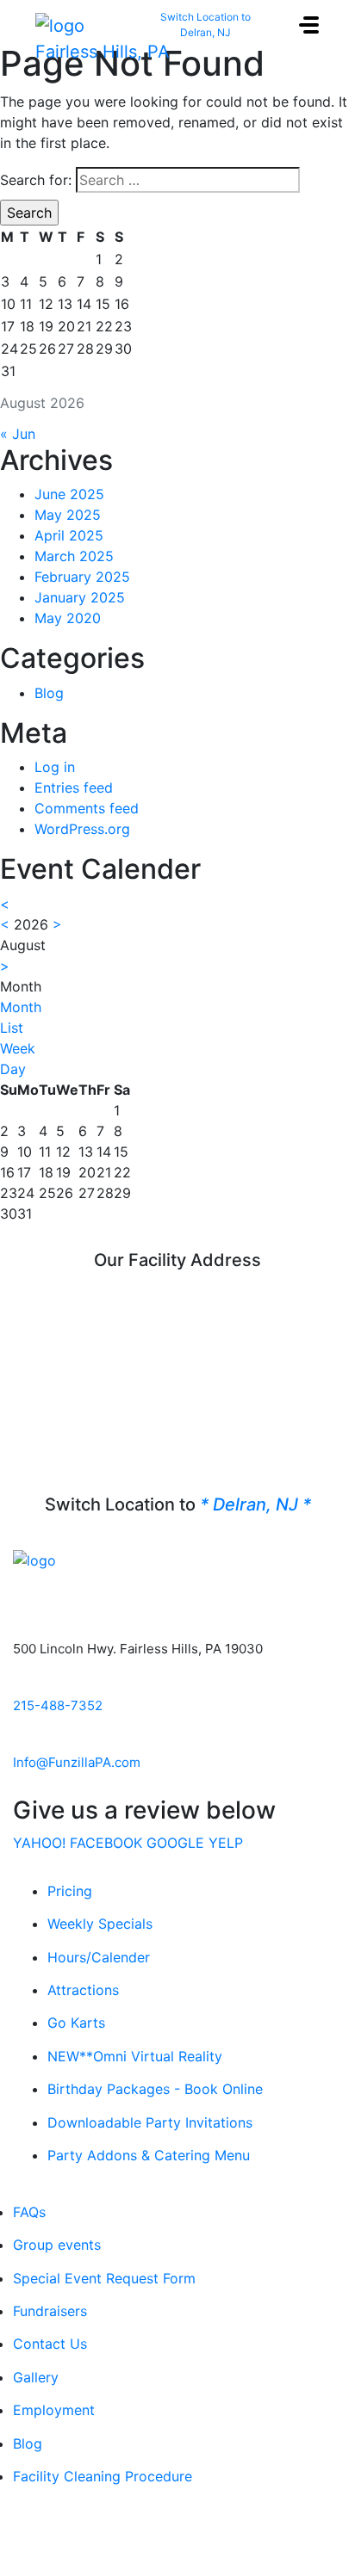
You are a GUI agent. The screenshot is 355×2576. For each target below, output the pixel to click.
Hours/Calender (99, 1957)
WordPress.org (82, 829)
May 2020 (68, 618)
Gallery (36, 2377)
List (12, 1028)
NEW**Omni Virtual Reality (135, 2056)
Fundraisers (50, 2311)
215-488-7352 (58, 1705)
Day (13, 1069)
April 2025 (69, 535)
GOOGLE (175, 1843)
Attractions (83, 1990)
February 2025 (82, 577)
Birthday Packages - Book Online (155, 2089)
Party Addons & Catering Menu (149, 2155)
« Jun (18, 434)
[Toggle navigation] (309, 25)
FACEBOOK (106, 1843)
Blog (49, 693)
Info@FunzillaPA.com (77, 1762)
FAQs (29, 2212)
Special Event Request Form (104, 2278)
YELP (226, 1843)
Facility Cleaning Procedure (103, 2476)
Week (18, 1048)
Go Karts (76, 2023)
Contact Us (50, 2344)
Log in (55, 767)
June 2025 (69, 494)
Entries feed (74, 788)
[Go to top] (177, 2531)
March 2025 (74, 556)
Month (21, 1007)
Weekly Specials (100, 1924)
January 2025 (80, 597)
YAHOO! (39, 1843)
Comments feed (87, 808)
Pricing (70, 1891)
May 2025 (68, 515)
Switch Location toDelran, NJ (206, 25)
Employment (54, 2410)
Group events (57, 2245)
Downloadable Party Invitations (150, 2122)
